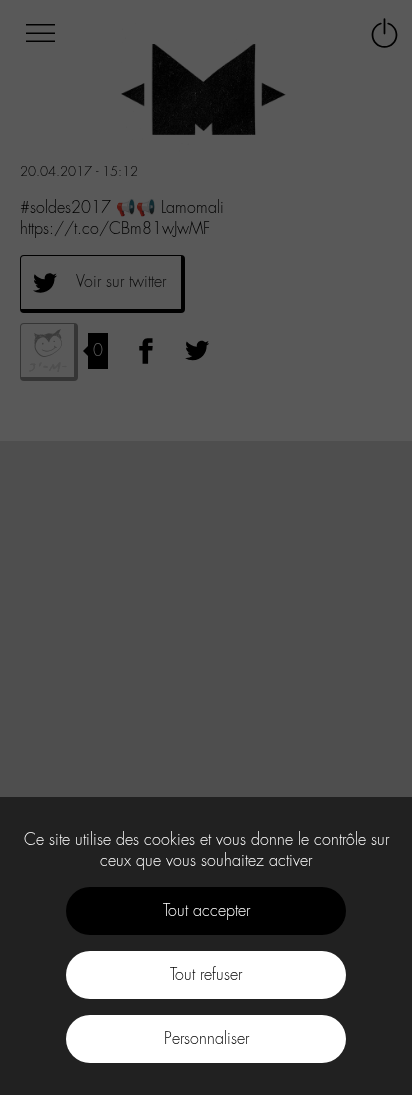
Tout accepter (206, 910)
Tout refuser (206, 974)
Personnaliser (206, 1038)
